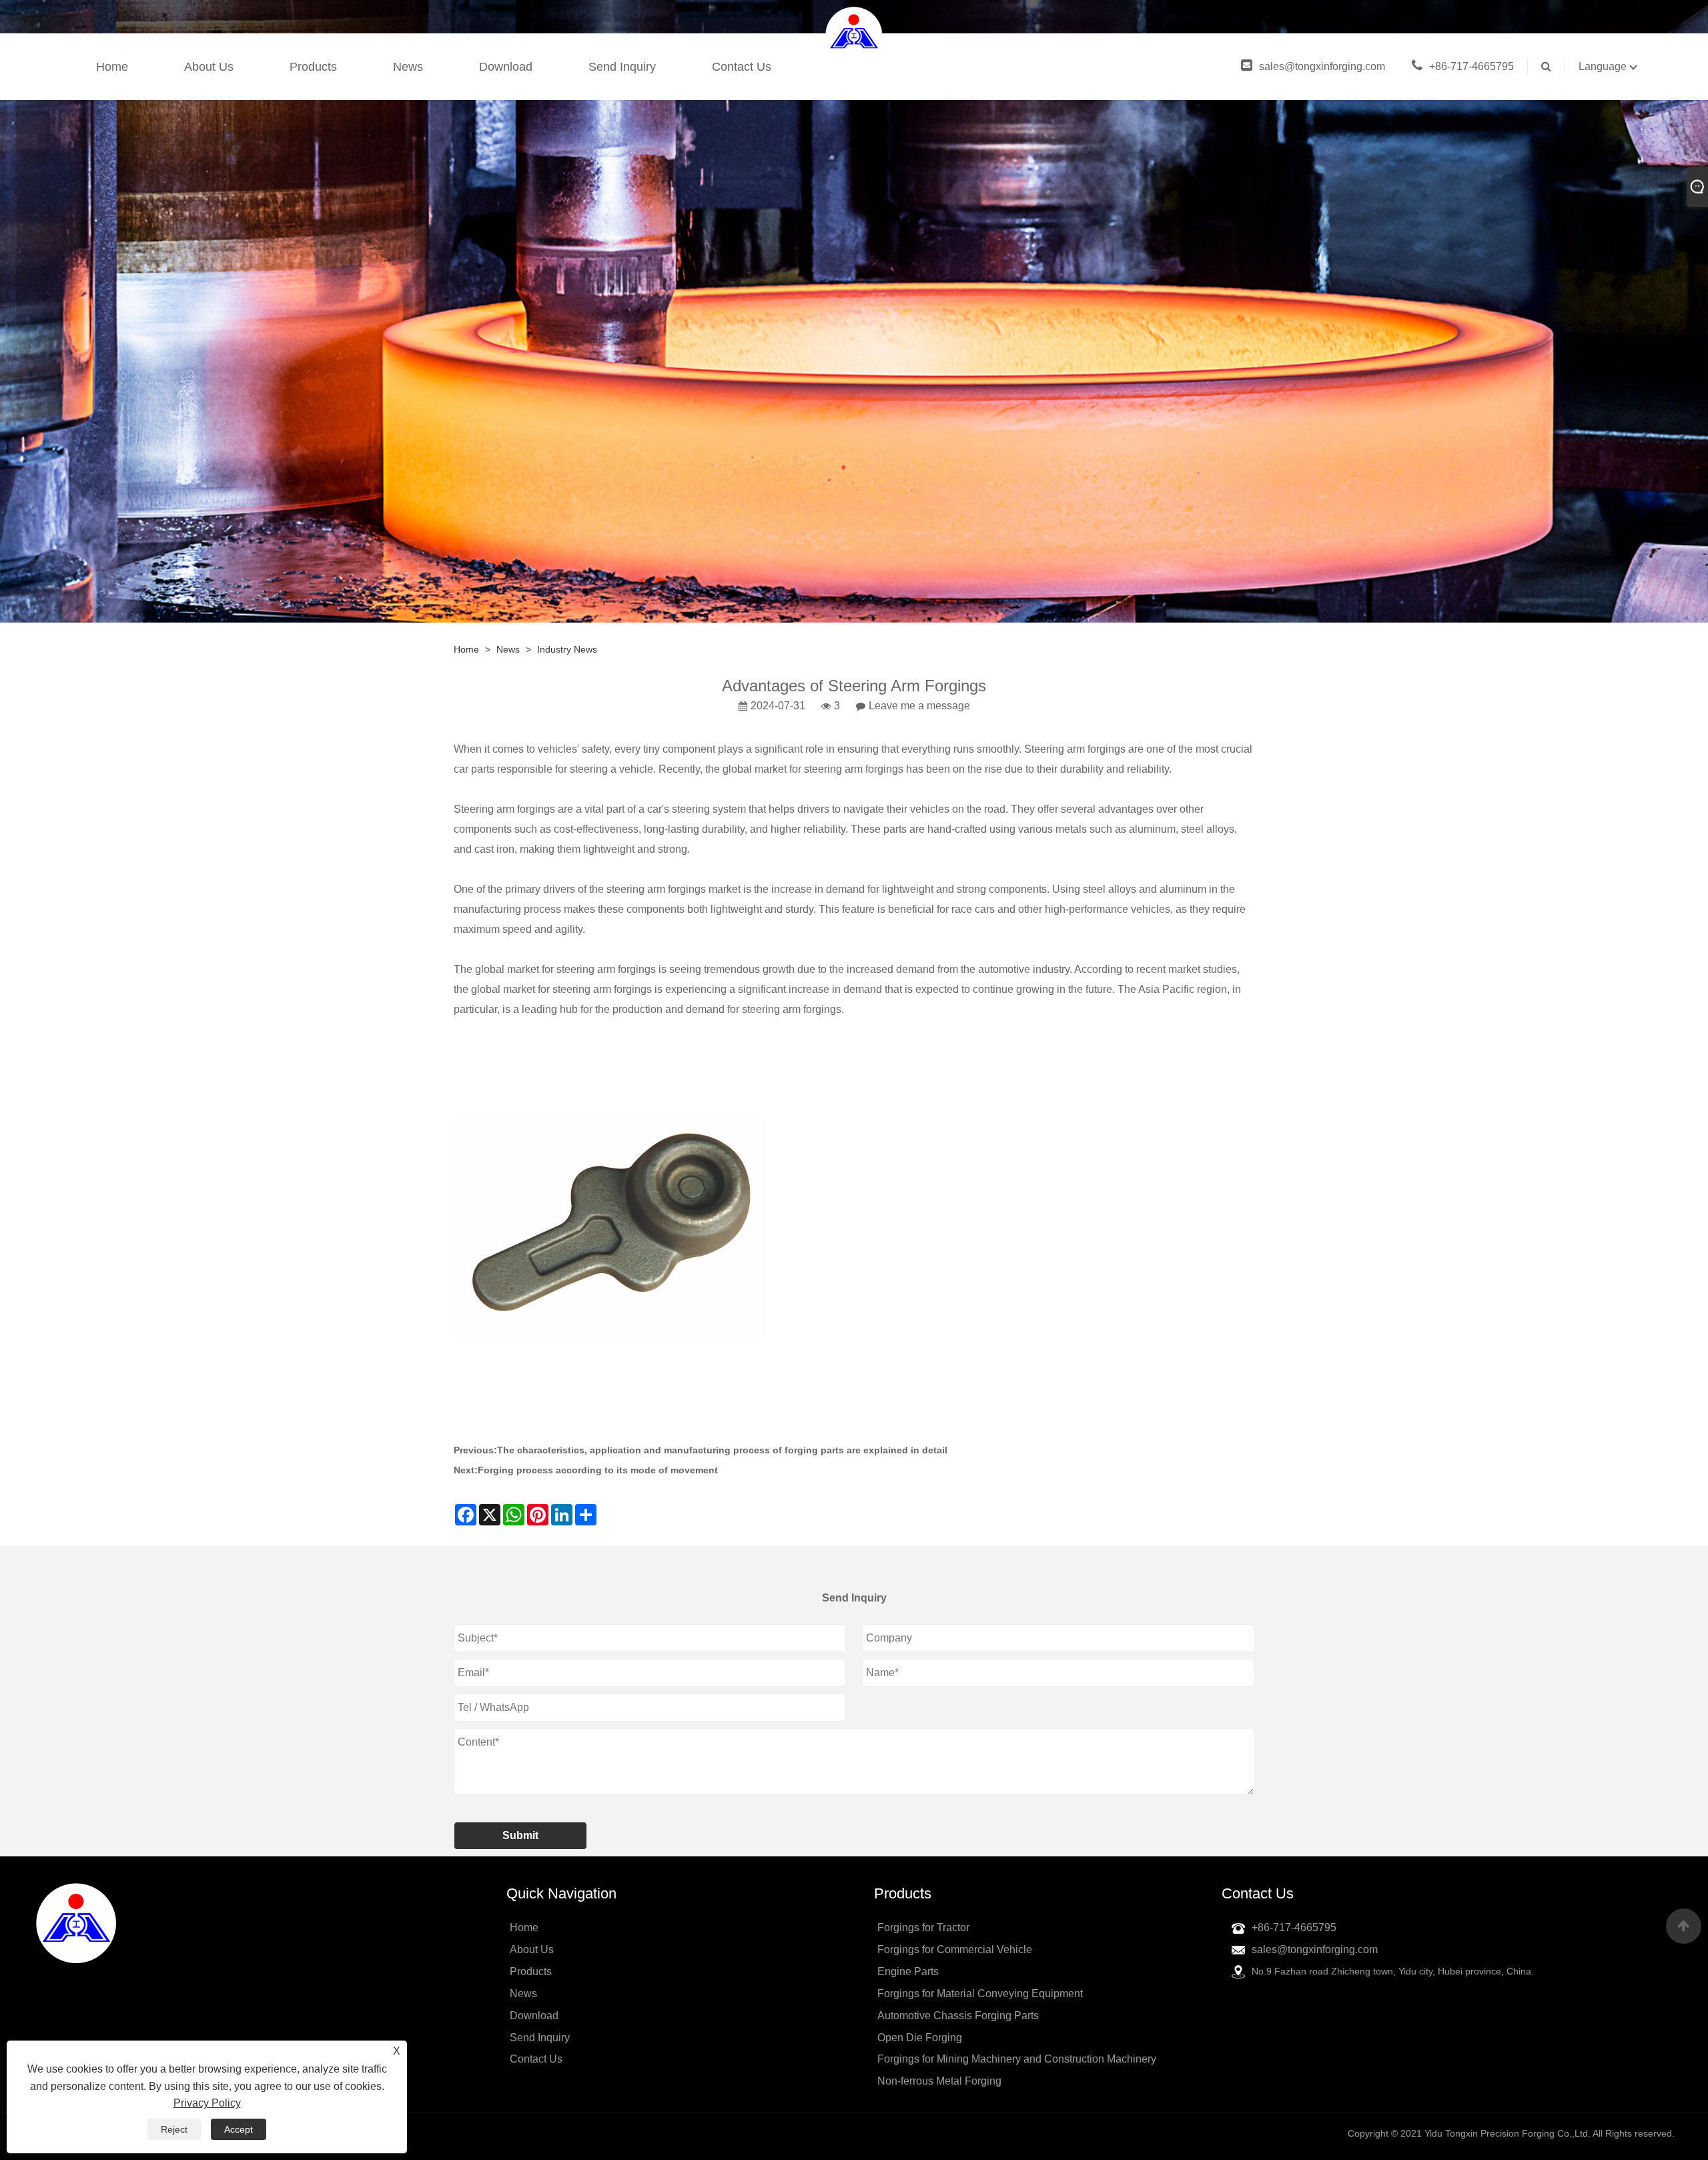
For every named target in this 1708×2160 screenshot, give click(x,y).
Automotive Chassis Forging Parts (958, 2016)
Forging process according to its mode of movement (598, 1470)
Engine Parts (908, 1971)
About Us (209, 67)
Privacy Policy (207, 2103)
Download (506, 67)
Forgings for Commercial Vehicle (955, 1949)
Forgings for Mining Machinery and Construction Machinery (1017, 2059)
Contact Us (742, 67)
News (408, 67)
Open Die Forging (920, 2038)
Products (313, 67)
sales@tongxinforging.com (1322, 66)
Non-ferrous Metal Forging (939, 2081)
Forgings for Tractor (923, 1927)
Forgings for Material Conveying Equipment (980, 1994)
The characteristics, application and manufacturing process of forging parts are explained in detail (722, 1450)
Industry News (567, 649)
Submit (520, 1835)
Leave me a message (919, 706)
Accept (239, 2129)
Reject (174, 2129)
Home (112, 67)
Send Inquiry (622, 67)
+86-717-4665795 (1471, 66)
